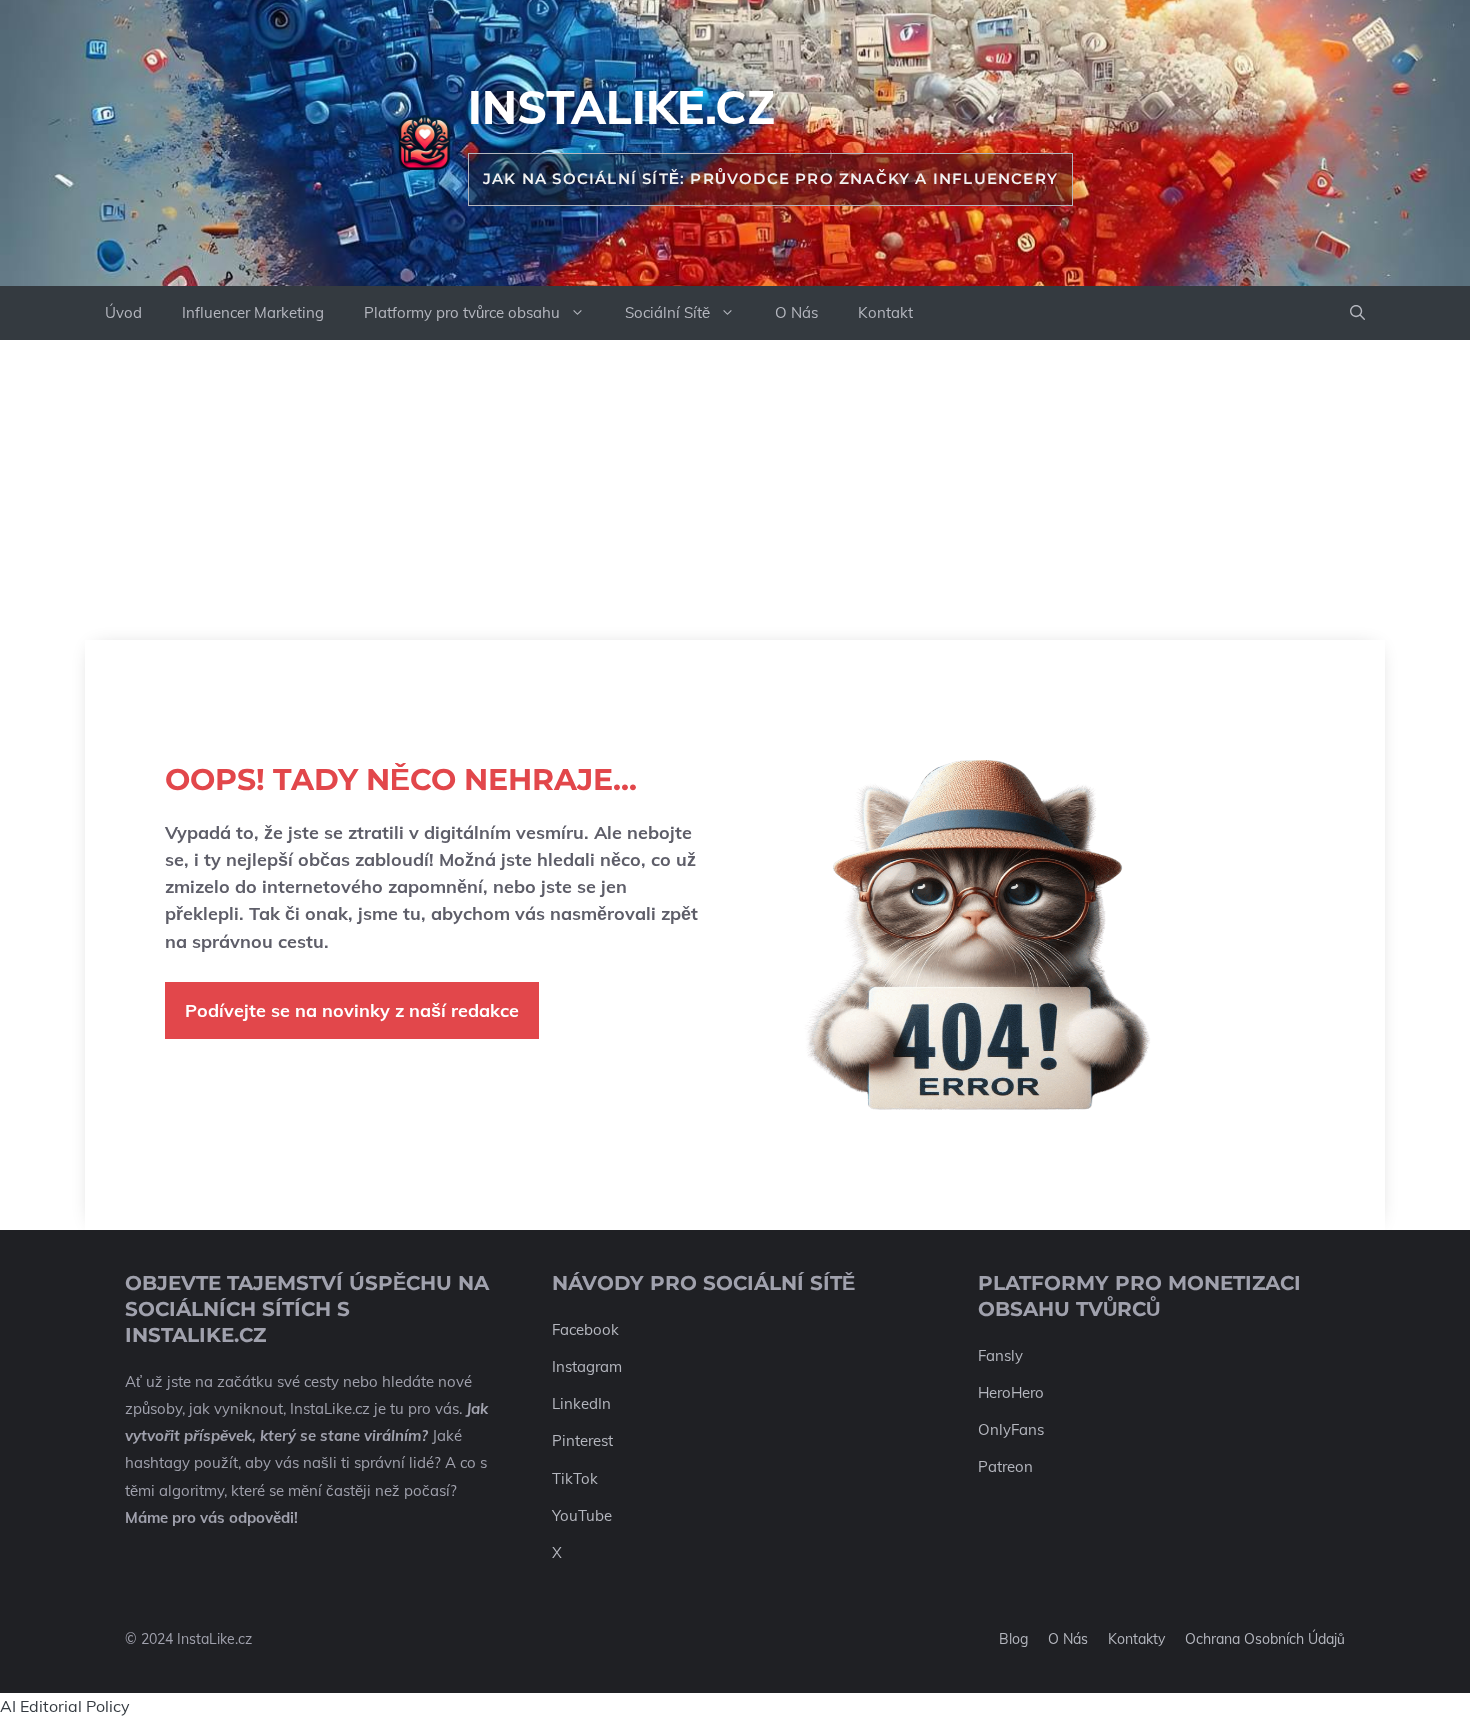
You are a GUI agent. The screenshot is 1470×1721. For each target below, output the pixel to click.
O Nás (796, 312)
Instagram (587, 1366)
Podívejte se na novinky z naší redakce (352, 1010)
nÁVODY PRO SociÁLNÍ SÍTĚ (703, 1283)
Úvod (123, 312)
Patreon (1005, 1466)
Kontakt (885, 312)
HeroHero (1011, 1392)
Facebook (585, 1329)
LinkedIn (581, 1403)
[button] (1357, 313)
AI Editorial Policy (65, 1706)
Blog (1013, 1639)
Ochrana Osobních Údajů (1265, 1639)
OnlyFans (1011, 1429)
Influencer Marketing (253, 312)
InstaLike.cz (621, 107)
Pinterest (582, 1440)
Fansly (1000, 1355)
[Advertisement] (735, 490)
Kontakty (1136, 1639)
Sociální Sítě (667, 312)
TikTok (575, 1478)
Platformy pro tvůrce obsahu (462, 312)
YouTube (582, 1515)
